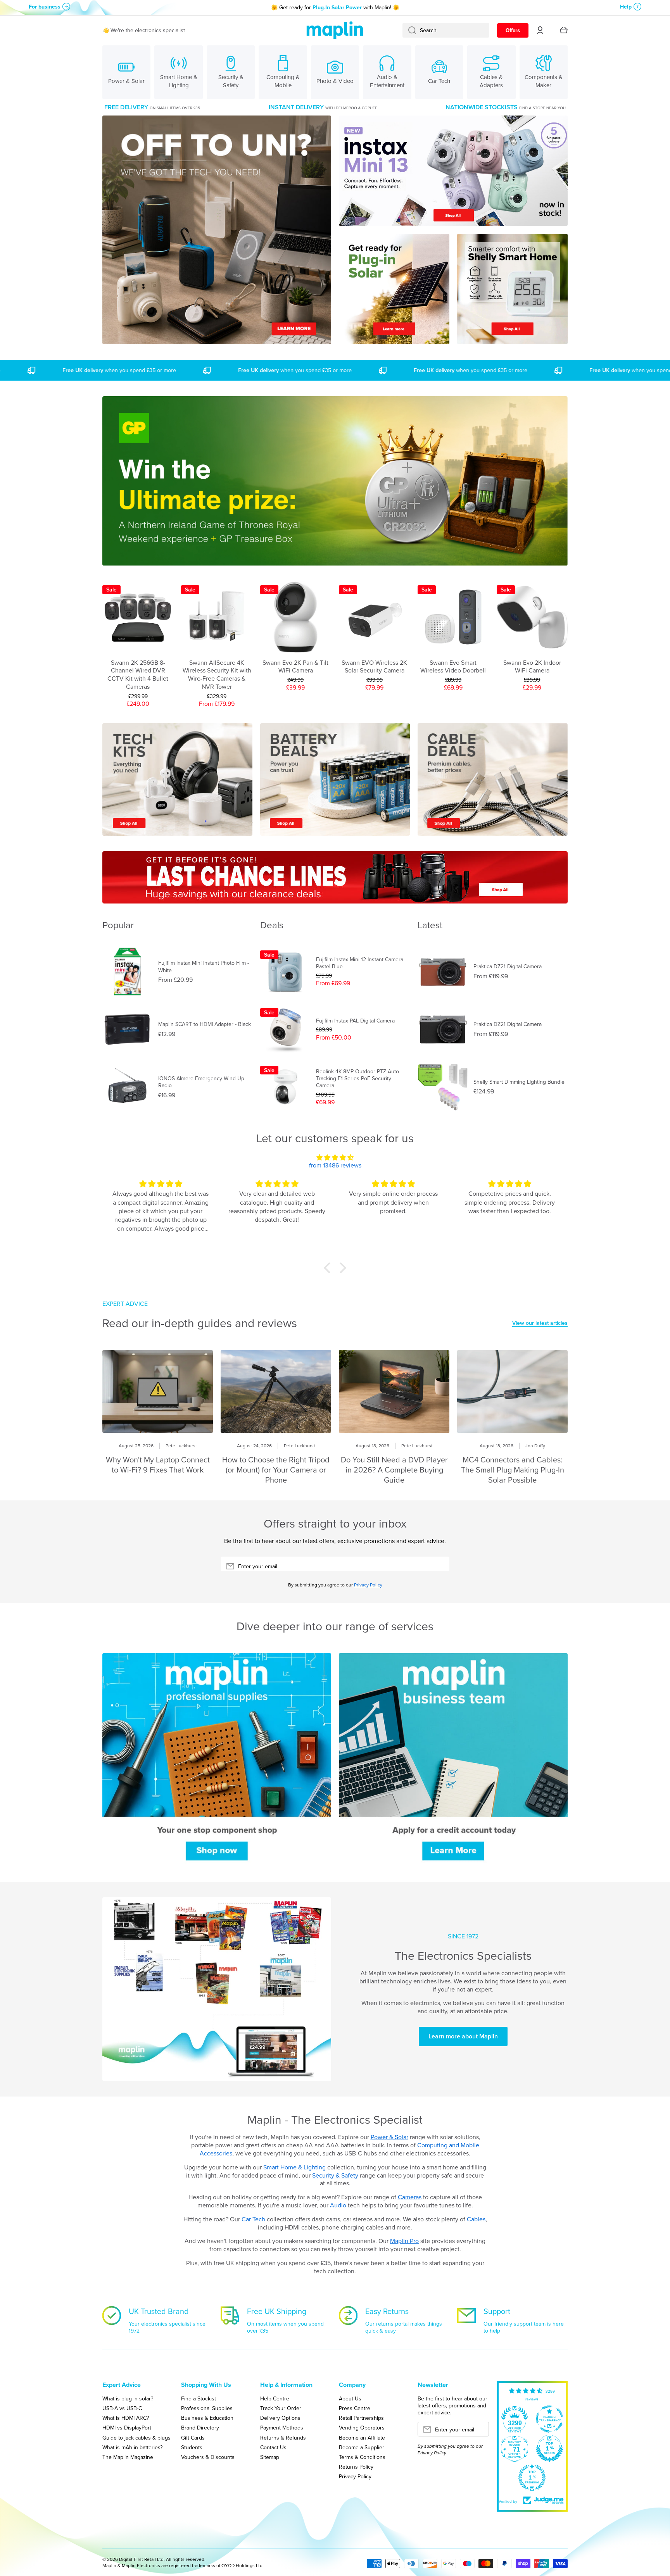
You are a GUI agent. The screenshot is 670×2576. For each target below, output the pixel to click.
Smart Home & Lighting (294, 2167)
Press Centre (355, 2408)
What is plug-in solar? (128, 2398)
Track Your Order (281, 2408)
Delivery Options (280, 2418)
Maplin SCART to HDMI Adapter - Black (205, 1024)
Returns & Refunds (283, 2437)
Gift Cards (193, 2437)
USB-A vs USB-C (122, 2408)
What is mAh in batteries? (132, 2447)
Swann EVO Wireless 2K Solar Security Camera (374, 667)
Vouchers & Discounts (208, 2457)
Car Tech (254, 2219)
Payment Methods (282, 2427)
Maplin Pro (404, 2241)
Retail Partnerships (361, 2418)
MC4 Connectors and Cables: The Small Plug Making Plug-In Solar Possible (513, 1470)
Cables (476, 2219)
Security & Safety (335, 2175)
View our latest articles (540, 1323)
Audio (338, 2205)
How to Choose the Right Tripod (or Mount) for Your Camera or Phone (276, 1470)
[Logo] (335, 30)
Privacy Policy (368, 1585)
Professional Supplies (207, 2408)
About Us (350, 2398)
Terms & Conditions (362, 2457)
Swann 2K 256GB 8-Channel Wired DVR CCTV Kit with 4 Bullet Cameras (138, 675)
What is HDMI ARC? (126, 2418)
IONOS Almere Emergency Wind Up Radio (201, 1082)
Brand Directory (200, 2427)
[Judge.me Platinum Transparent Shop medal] (549, 2419)
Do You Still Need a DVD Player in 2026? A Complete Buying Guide (394, 1470)
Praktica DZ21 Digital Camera (508, 966)
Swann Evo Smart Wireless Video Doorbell (453, 667)
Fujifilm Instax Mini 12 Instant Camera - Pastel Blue (361, 963)
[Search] (409, 30)
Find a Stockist (199, 2398)
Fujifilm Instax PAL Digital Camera (355, 1021)
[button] (329, 1268)
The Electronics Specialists (463, 1955)
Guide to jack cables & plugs (136, 2437)
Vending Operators (362, 2427)
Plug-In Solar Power (337, 7)
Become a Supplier (362, 2447)
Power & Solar (389, 2137)
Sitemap (270, 2457)
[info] (138, 636)
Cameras (410, 2197)
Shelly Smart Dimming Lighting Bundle (519, 1082)
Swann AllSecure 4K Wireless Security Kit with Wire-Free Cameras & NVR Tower (217, 675)
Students (192, 2447)
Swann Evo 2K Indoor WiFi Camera (532, 667)
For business (45, 7)
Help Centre (275, 2398)
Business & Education (207, 2418)
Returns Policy (356, 2467)
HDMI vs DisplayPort (127, 2427)
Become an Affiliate (362, 2437)
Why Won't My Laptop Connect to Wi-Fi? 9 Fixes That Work (158, 1465)
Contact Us (273, 2447)
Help (626, 7)
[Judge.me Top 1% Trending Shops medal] (532, 2478)
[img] (335, 1158)
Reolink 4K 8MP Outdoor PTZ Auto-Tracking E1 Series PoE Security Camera (358, 1079)
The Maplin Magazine (128, 2457)
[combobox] (446, 30)
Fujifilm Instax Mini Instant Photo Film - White (204, 966)
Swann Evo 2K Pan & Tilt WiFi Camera (295, 667)
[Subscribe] (440, 1566)
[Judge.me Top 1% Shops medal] (549, 2448)
